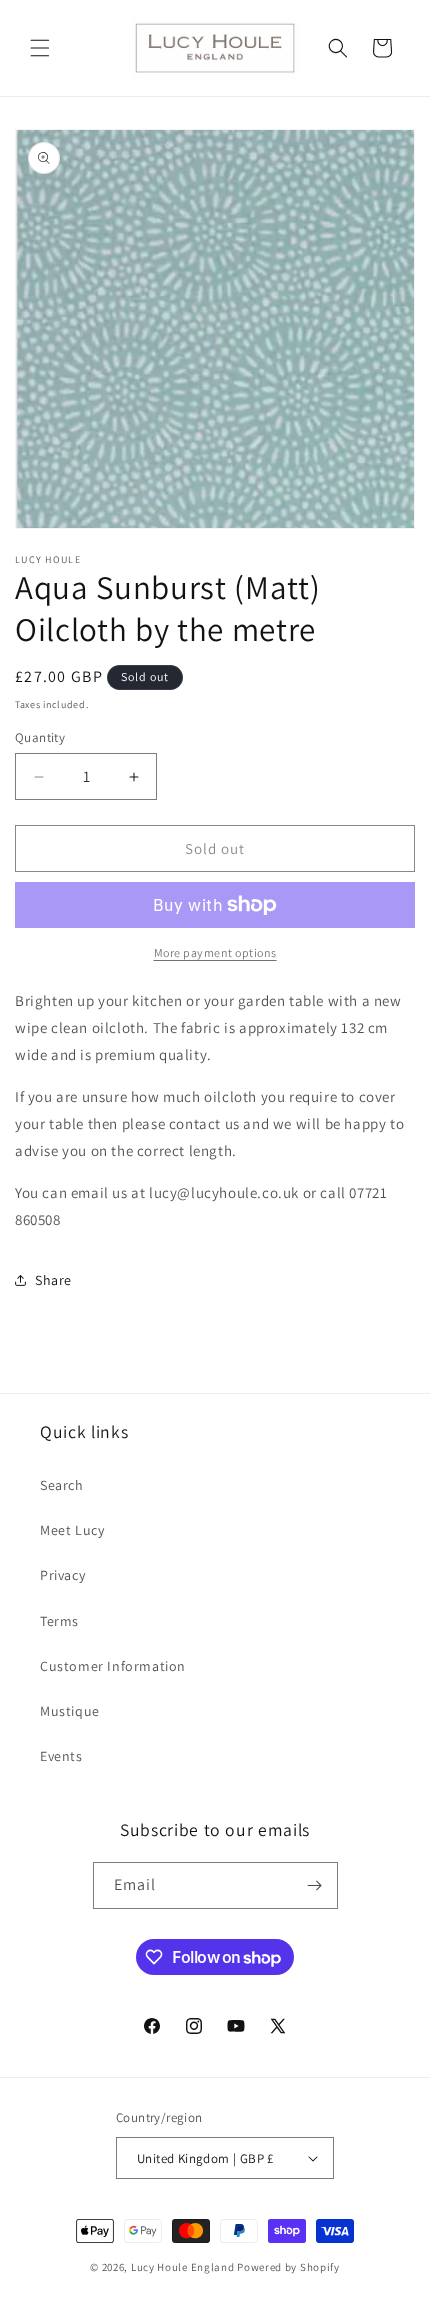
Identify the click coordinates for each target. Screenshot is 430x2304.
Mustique (70, 1711)
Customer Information (113, 1666)
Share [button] (53, 1280)
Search (62, 1485)
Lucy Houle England (183, 2267)
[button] (40, 48)
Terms (59, 1621)
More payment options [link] (215, 952)
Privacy (62, 1575)
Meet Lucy (72, 1530)
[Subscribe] (315, 1885)
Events (61, 1756)
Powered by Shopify (288, 2267)
